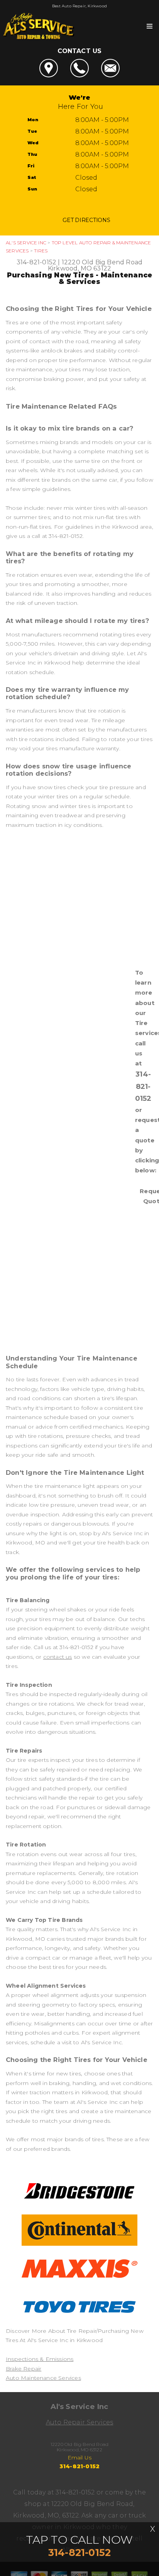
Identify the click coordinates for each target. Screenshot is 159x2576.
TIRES (41, 251)
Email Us (80, 2457)
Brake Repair (24, 2369)
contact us (58, 1657)
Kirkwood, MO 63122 (79, 268)
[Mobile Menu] (150, 26)
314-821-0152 (36, 262)
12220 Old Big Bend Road (102, 262)
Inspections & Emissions (40, 2359)
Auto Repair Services (80, 2422)
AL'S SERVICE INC (26, 243)
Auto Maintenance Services (43, 2378)
